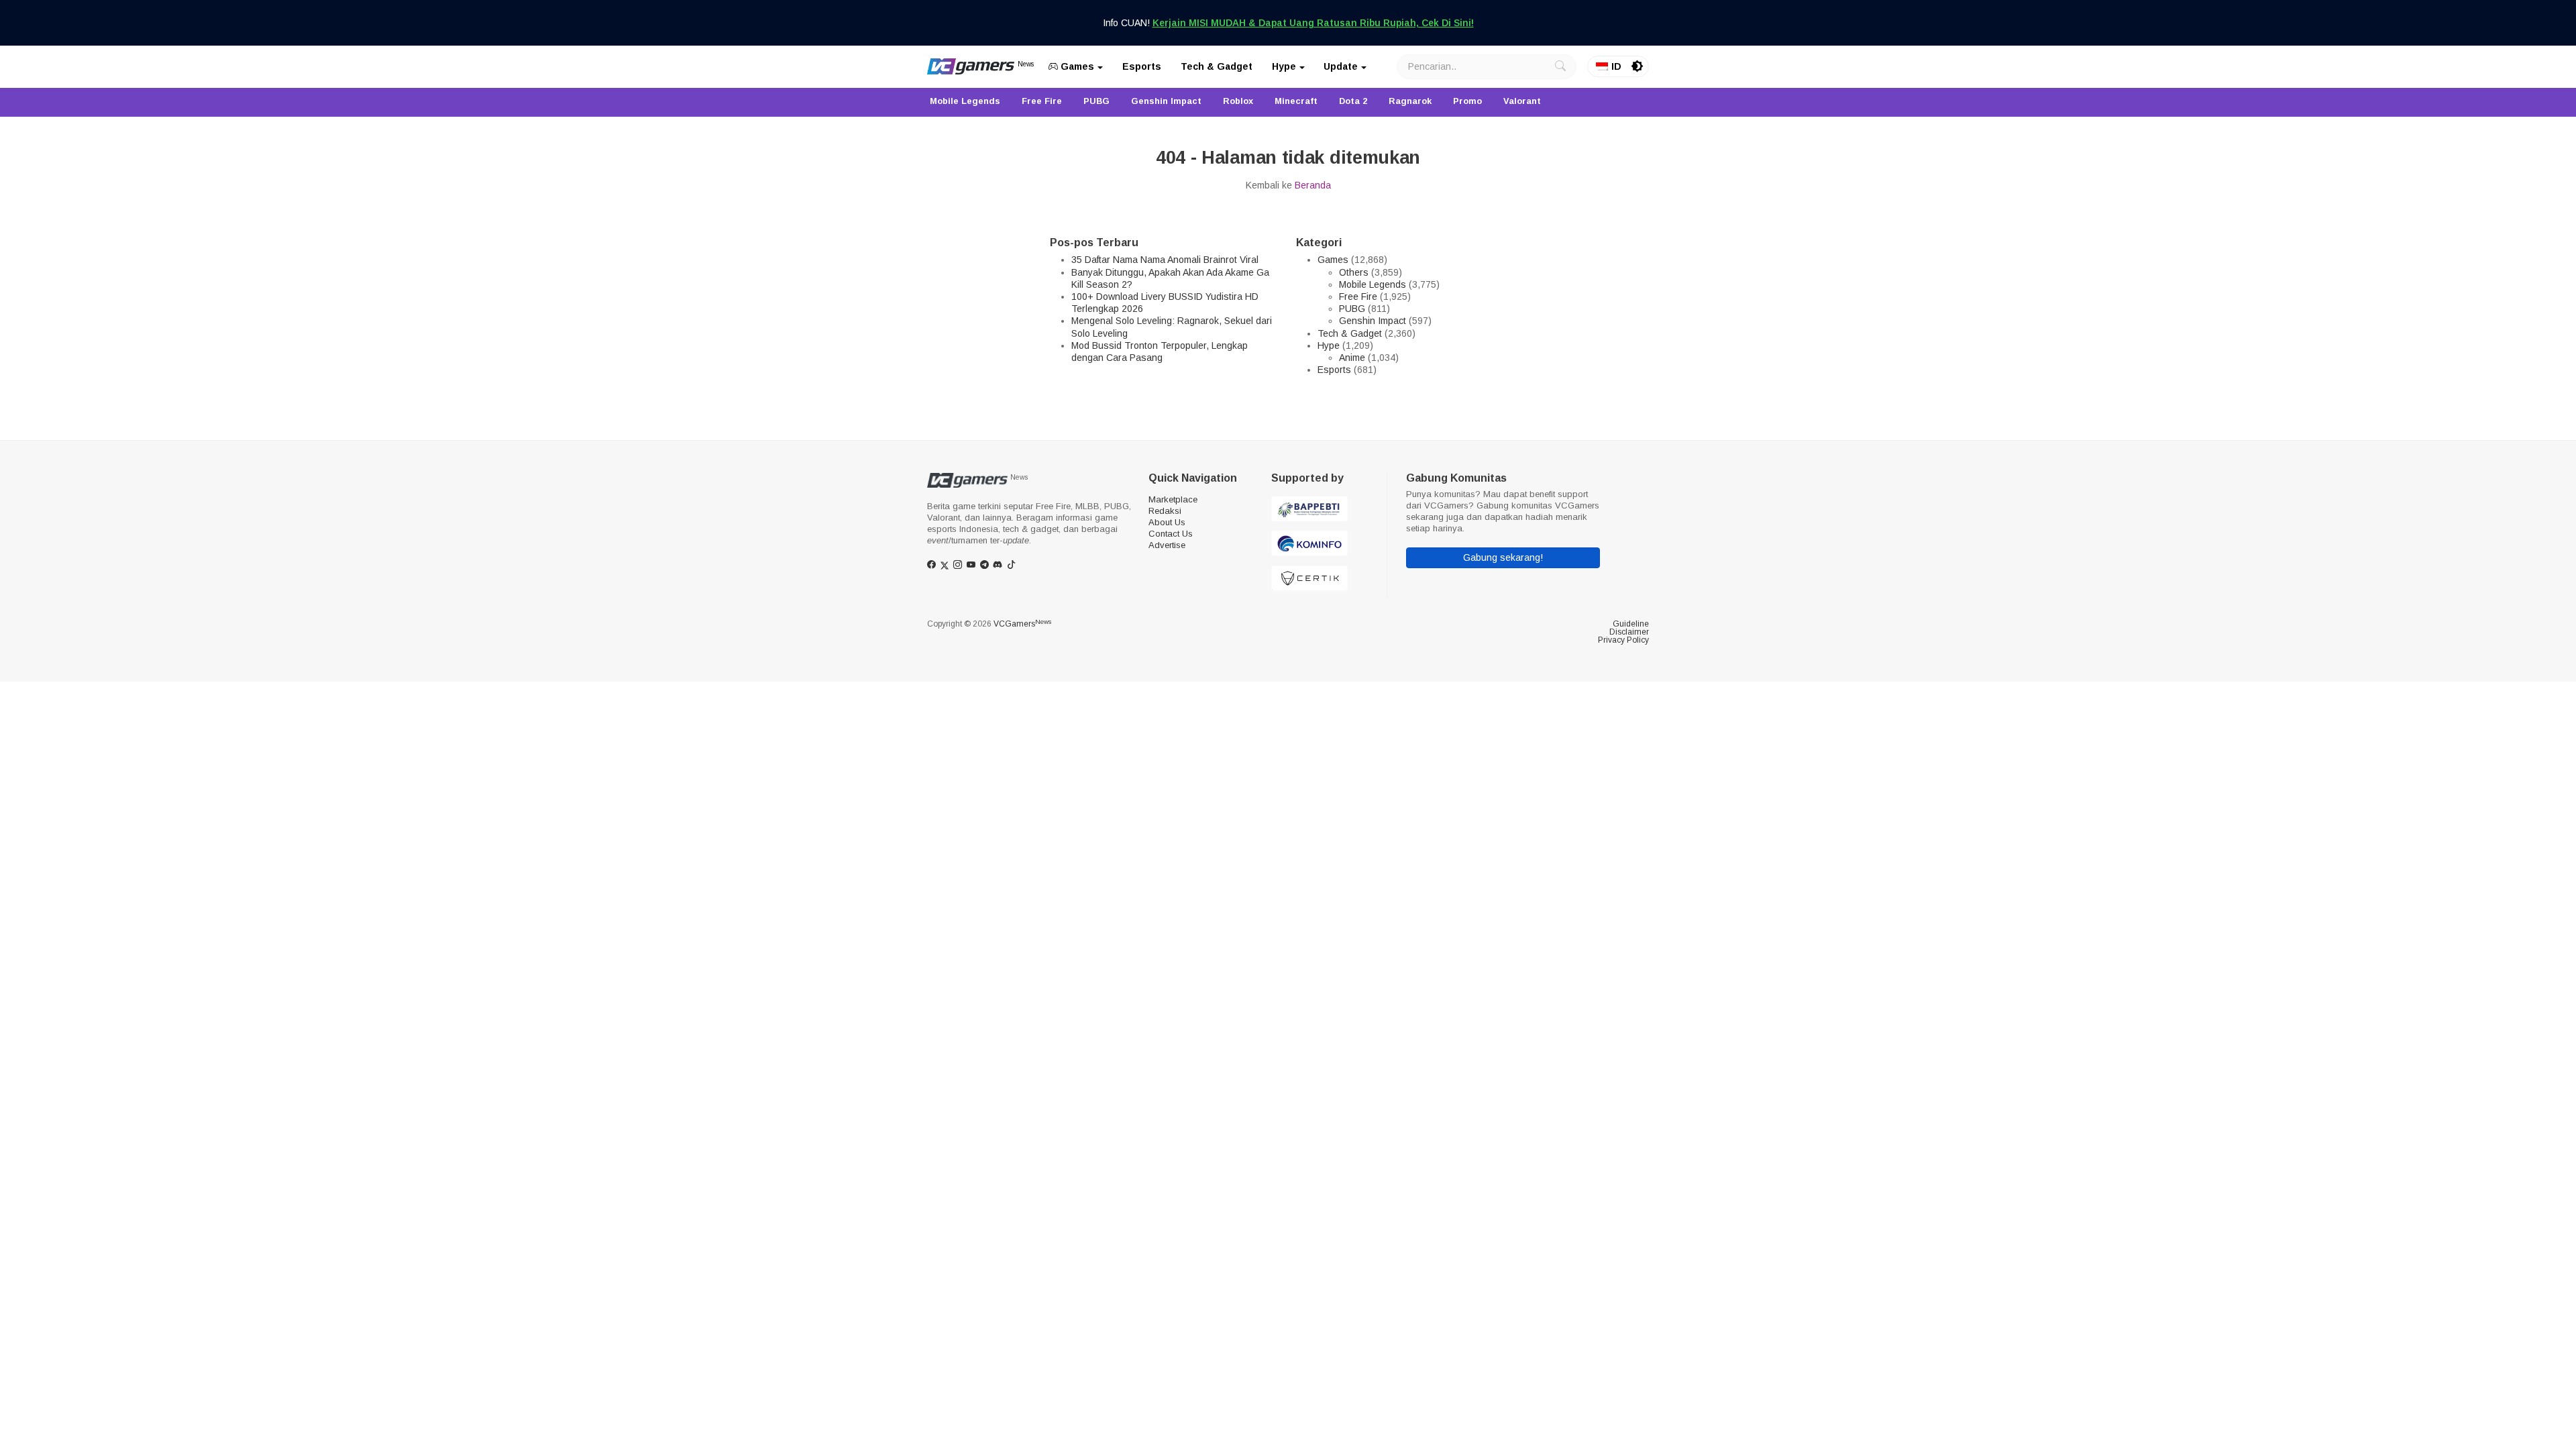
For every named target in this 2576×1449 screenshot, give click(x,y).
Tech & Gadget (1217, 66)
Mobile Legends (1373, 284)
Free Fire (1358, 297)
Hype (1284, 66)
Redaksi (1165, 511)
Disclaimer (1629, 632)
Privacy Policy (1623, 640)
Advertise (1167, 545)
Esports (1142, 66)
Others (1354, 272)
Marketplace (1173, 499)
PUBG (1352, 309)
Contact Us (1171, 534)
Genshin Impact (1373, 321)
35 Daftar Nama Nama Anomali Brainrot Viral (1165, 260)
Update (1341, 66)
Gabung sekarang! (1503, 557)
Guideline (1631, 624)
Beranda (1313, 185)
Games (1076, 66)
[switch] (1638, 66)
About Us (1167, 522)
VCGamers (1022, 624)
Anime (1352, 358)
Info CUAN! (1288, 23)
